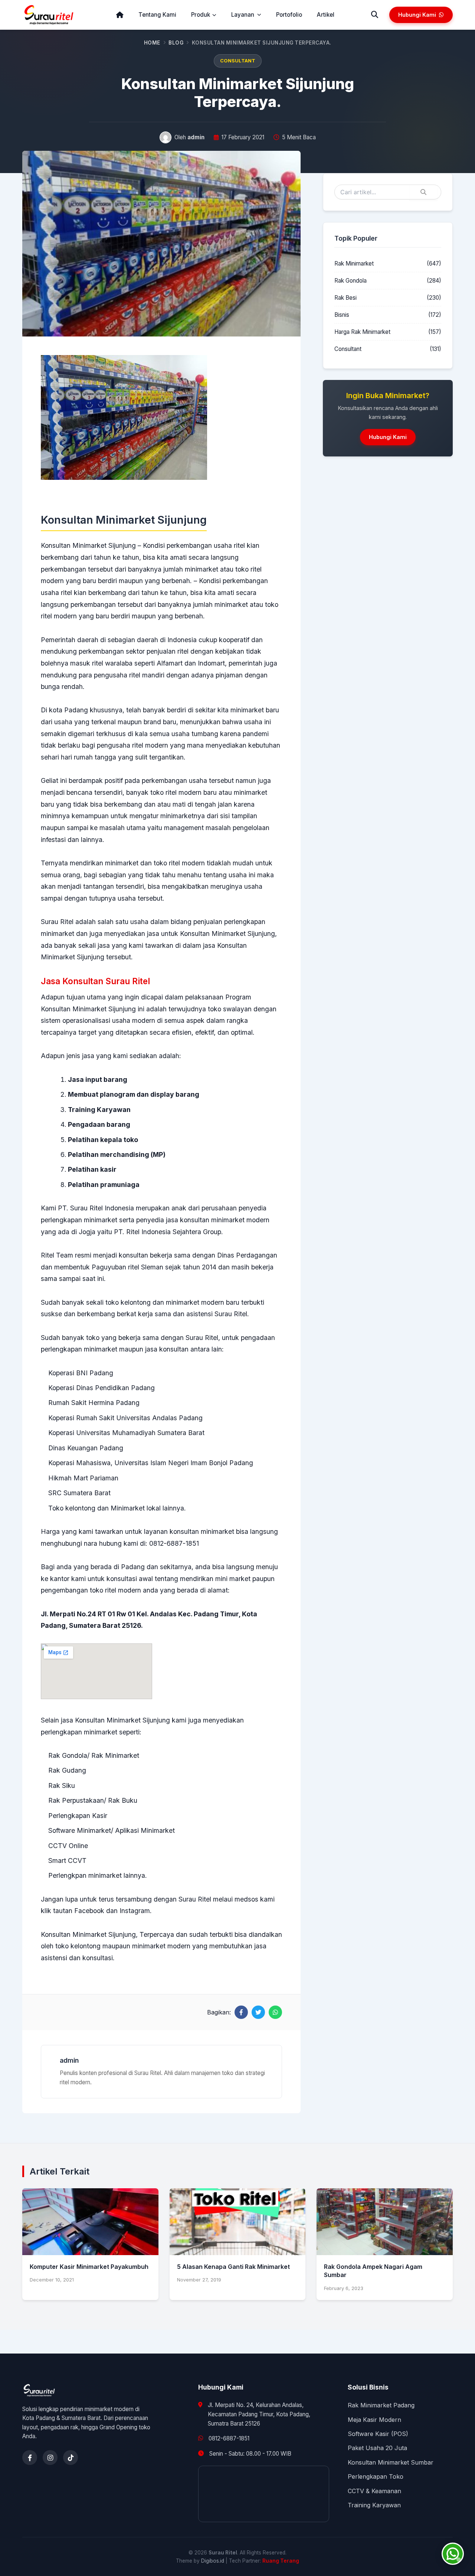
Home (152, 43)
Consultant (238, 61)
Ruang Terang (281, 2561)
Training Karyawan (374, 2505)
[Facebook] (30, 2458)
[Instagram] (50, 2458)
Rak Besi (345, 298)
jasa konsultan (167, 1349)
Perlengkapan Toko (376, 2476)
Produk (201, 15)
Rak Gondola (350, 281)
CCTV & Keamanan (374, 2491)
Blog (176, 43)
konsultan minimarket (202, 1531)
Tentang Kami (157, 15)
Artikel (326, 15)
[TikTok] (71, 2458)
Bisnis (342, 315)
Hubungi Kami (417, 15)
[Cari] (375, 15)
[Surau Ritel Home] (49, 15)
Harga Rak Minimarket (362, 332)
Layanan (243, 15)
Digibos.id (213, 2561)
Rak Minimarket (354, 264)
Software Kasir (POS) (378, 2434)
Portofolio (289, 15)
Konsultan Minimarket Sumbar (391, 2462)
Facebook (89, 1911)
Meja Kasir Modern (374, 2420)
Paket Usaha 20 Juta (377, 2448)
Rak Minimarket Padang (381, 2405)
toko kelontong (78, 1946)
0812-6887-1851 (229, 2438)
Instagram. (136, 1911)
